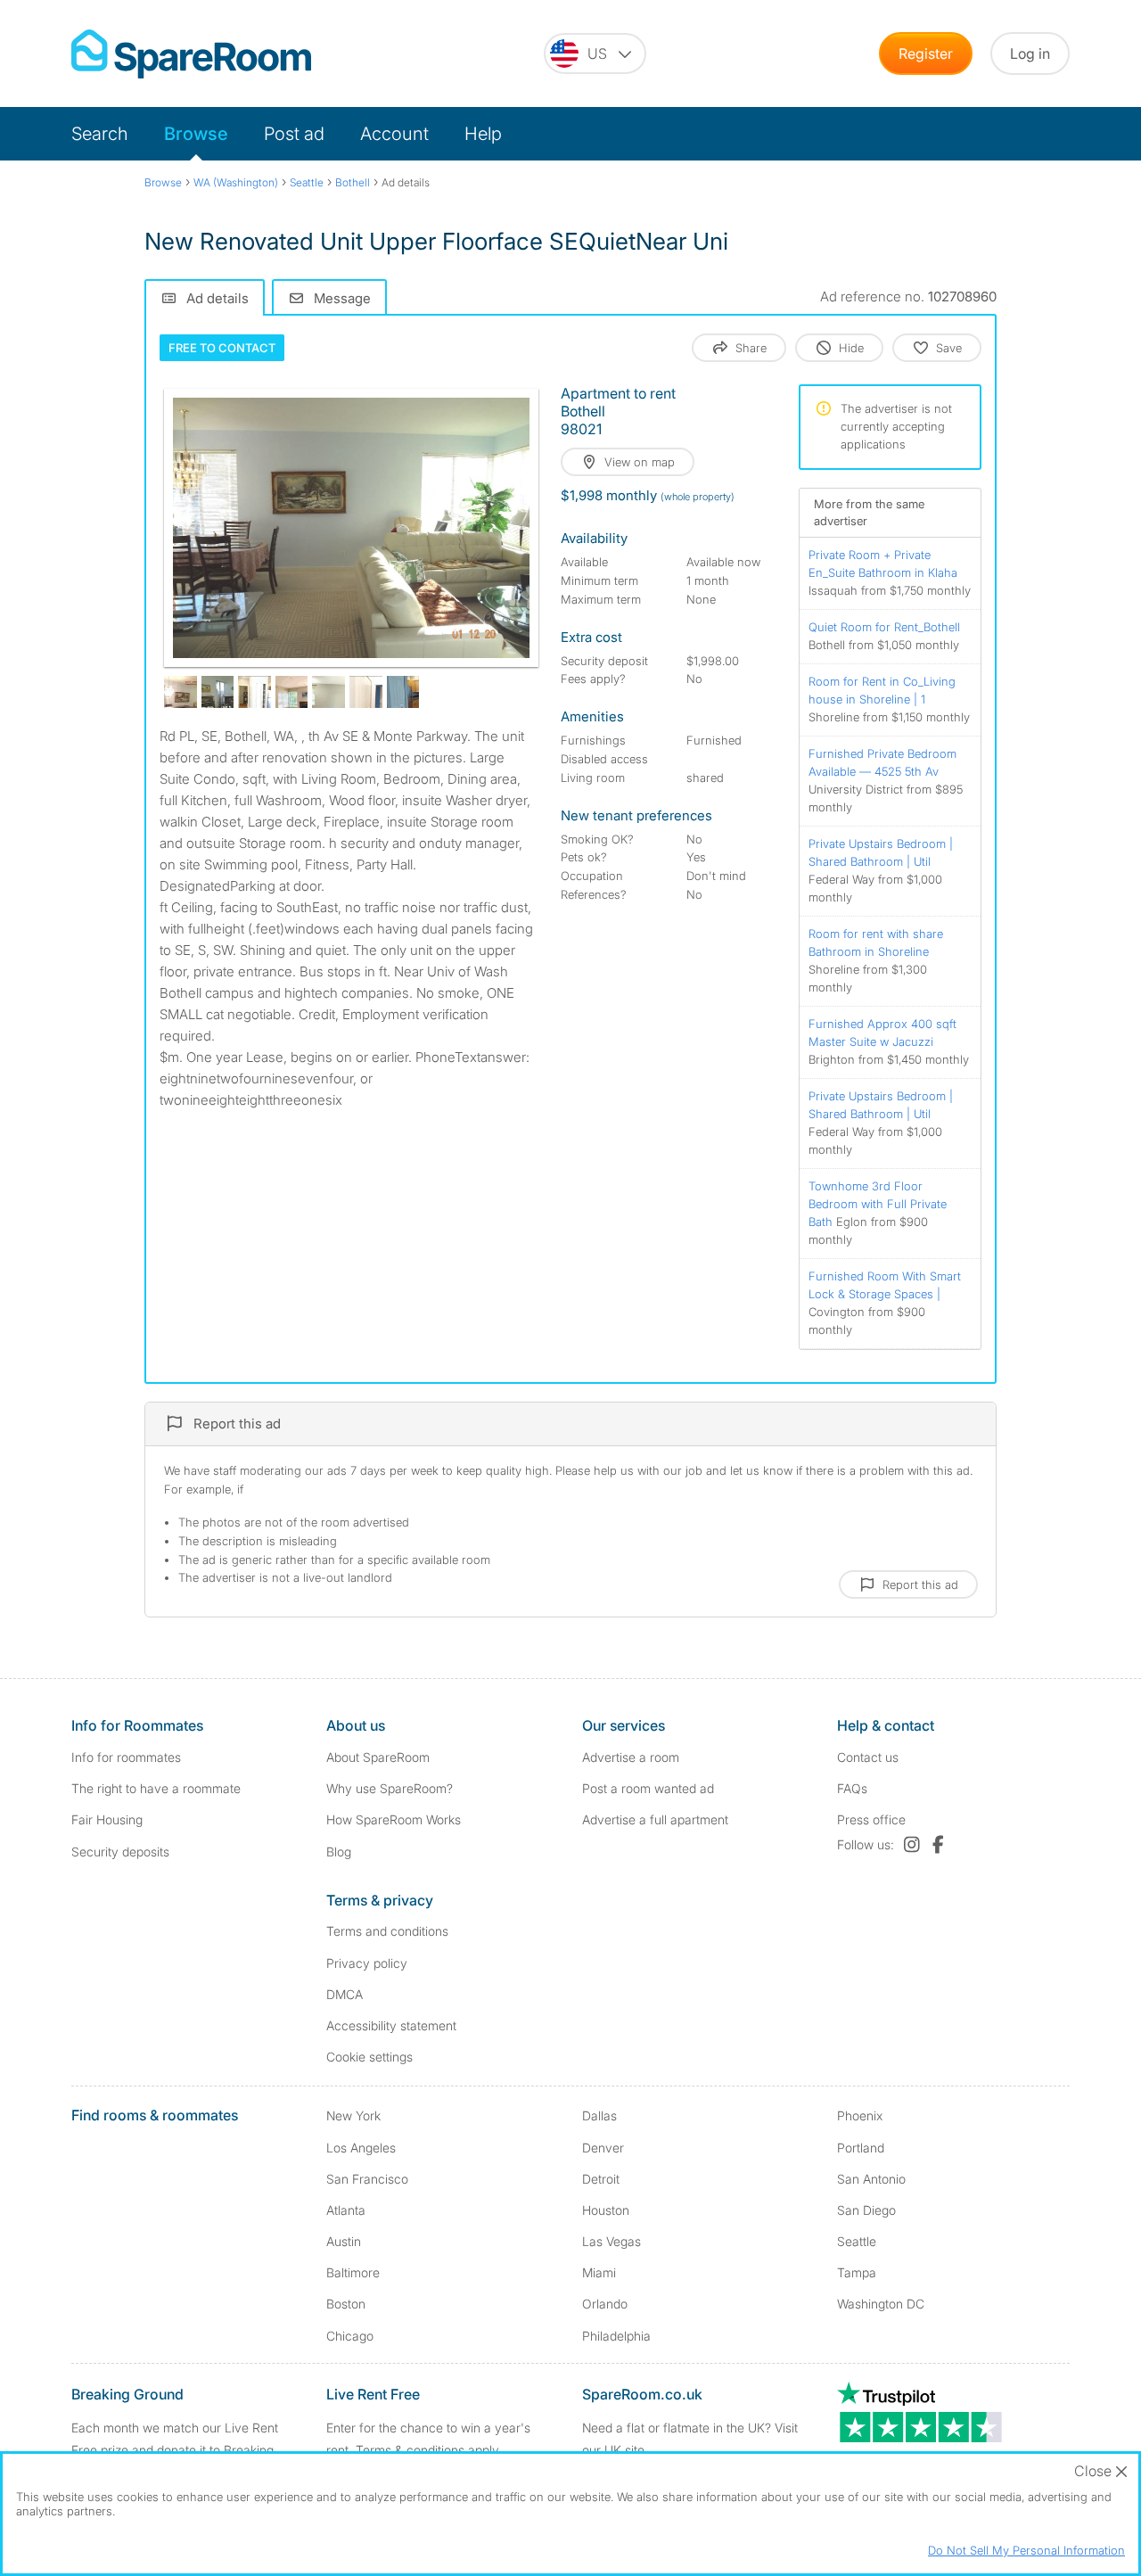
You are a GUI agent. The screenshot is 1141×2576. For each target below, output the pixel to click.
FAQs (852, 1788)
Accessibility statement (391, 2025)
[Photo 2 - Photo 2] (181, 692)
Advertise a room (631, 1757)
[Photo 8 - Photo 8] (403, 692)
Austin (344, 2241)
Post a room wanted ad (648, 1788)
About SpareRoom (378, 1757)
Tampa (857, 2272)
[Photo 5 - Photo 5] (292, 692)
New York (353, 2115)
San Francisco (367, 2179)
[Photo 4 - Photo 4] (254, 692)
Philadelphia (616, 2336)
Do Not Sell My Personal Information (1026, 2550)
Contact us (868, 1757)
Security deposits (120, 1852)
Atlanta (346, 2210)
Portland (861, 2148)
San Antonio (871, 2179)
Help (483, 134)
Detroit (601, 2179)
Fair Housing (107, 1819)
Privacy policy (367, 1963)
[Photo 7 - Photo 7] (366, 692)
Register (926, 53)
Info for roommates (126, 1757)
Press (871, 1819)
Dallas (599, 2115)
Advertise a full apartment (655, 1819)
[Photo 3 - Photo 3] (218, 692)
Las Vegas (612, 2241)
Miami (599, 2272)
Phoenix (860, 2115)
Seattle (857, 2241)
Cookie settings (369, 2057)
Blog (339, 1852)
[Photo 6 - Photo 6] (328, 692)
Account (394, 134)
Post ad (294, 134)
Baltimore (353, 2272)
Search (100, 134)
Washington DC (881, 2304)
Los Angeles (361, 2148)
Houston (606, 2210)
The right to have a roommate (156, 1788)
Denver (603, 2148)
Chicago (350, 2336)
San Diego (866, 2210)
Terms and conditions (387, 1931)
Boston (346, 2304)
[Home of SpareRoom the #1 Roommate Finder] (191, 54)
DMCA (345, 1994)
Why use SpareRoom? (390, 1788)
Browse (196, 134)
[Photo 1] (351, 528)
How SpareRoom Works (394, 1819)
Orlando (605, 2304)
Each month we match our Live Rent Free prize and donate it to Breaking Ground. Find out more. (175, 2450)
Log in (1030, 53)
